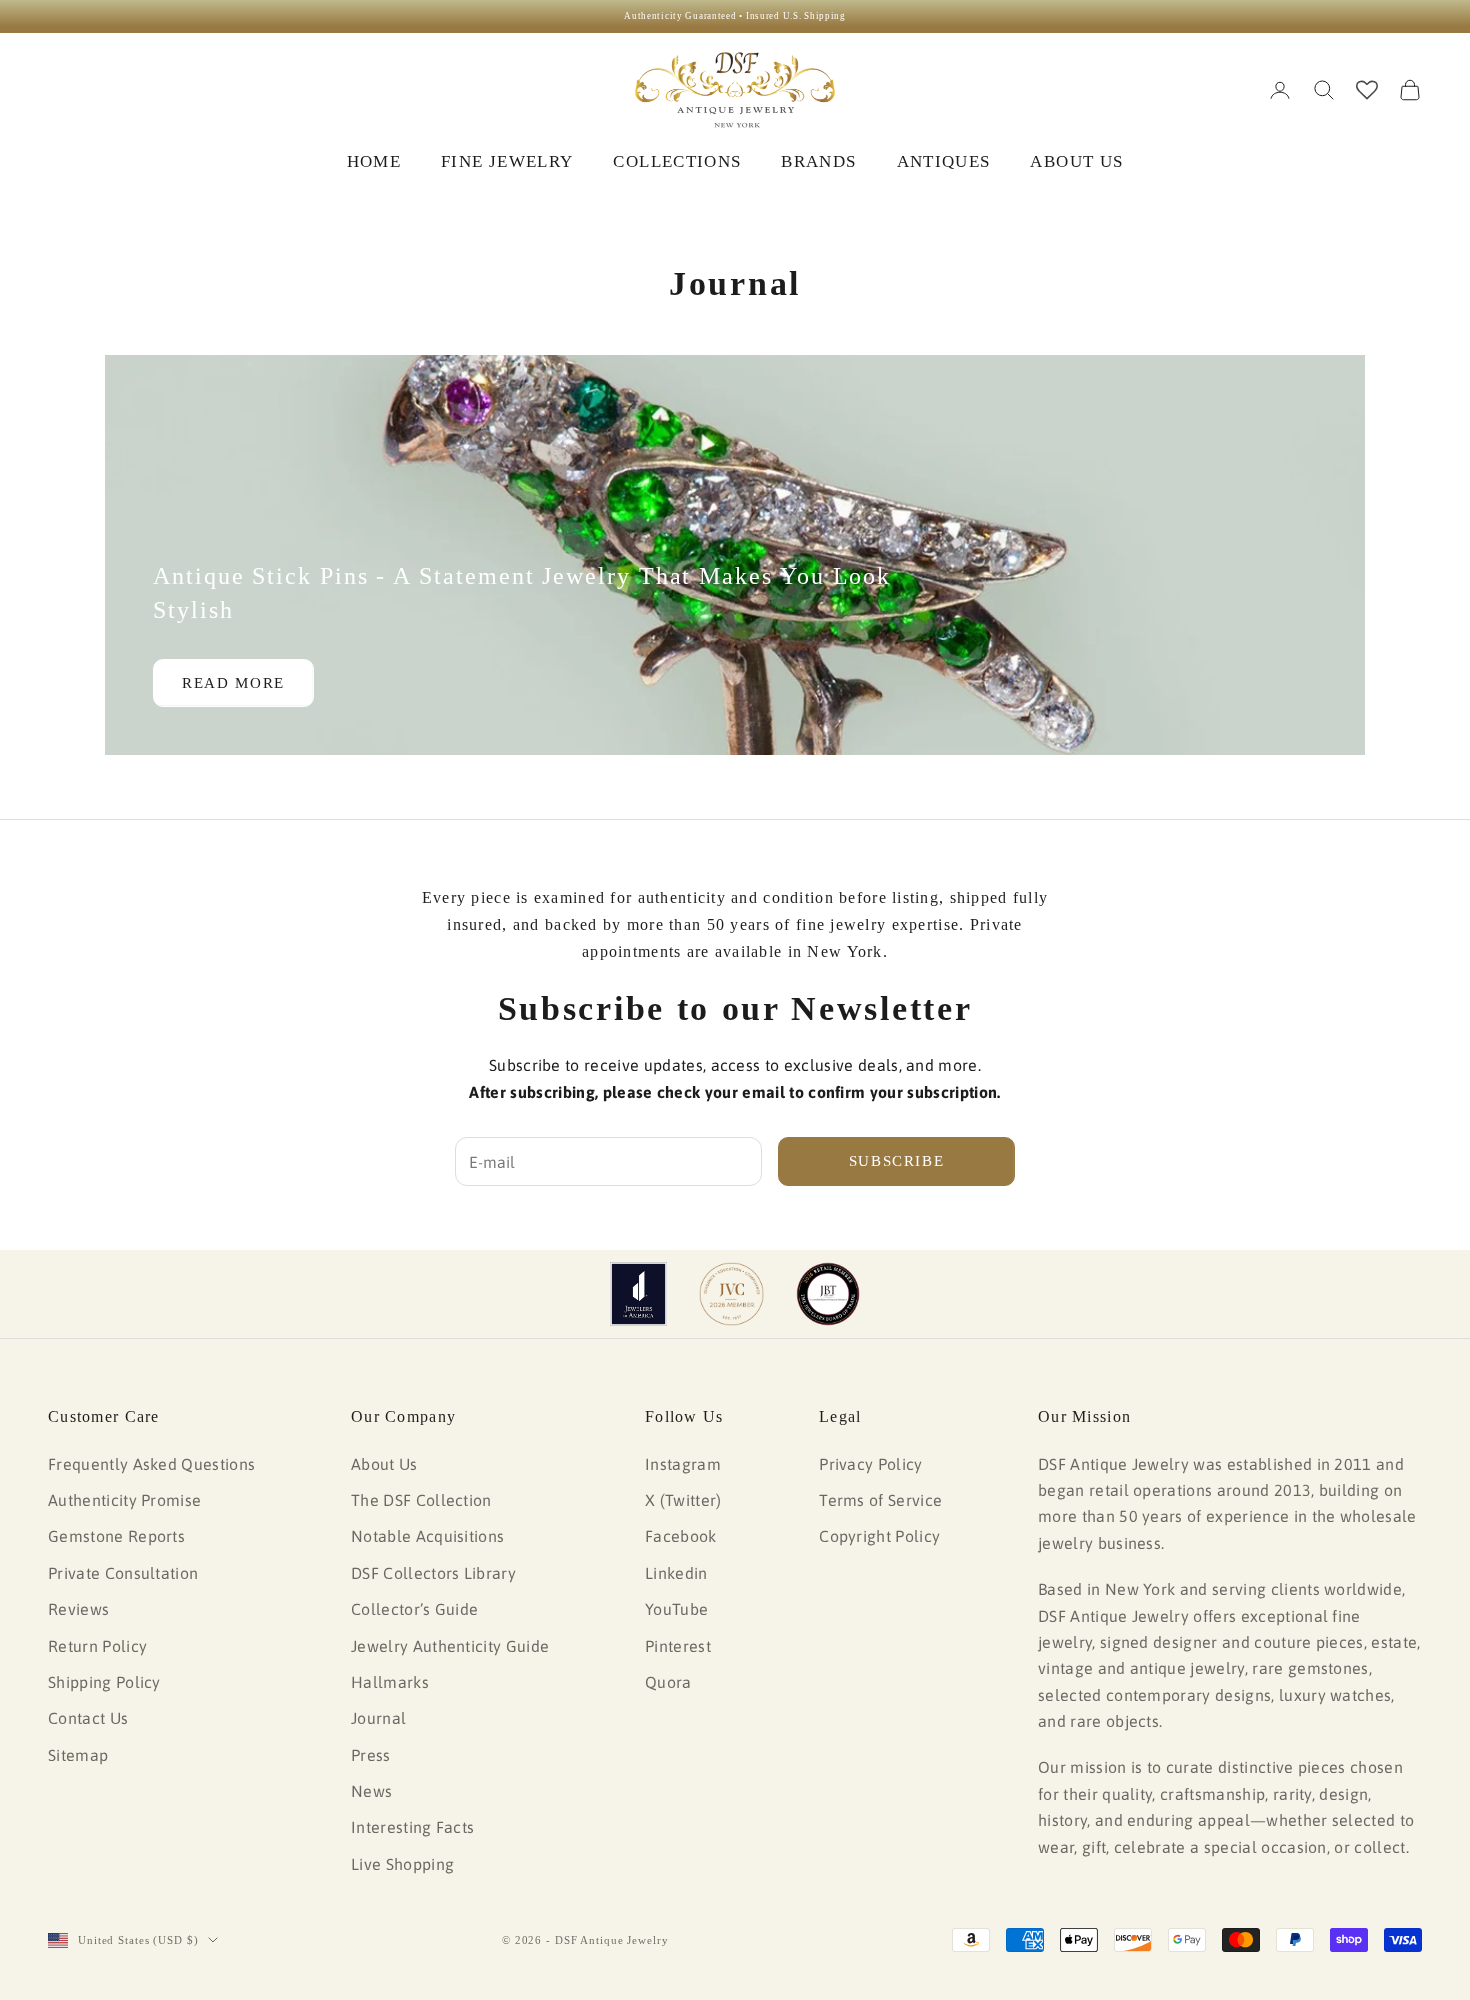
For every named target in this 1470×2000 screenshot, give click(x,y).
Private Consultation (123, 1573)
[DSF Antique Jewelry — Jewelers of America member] (638, 1294)
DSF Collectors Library (433, 1573)
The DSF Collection (421, 1500)
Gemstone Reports (116, 1536)
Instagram (683, 1464)
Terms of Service (880, 1500)
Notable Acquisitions (427, 1536)
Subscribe (897, 1161)
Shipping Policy (104, 1682)
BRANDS (818, 161)
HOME (374, 161)
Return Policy (97, 1646)
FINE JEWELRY (507, 161)
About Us (384, 1464)
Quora (668, 1682)
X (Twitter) (683, 1500)
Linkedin (676, 1573)
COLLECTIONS (677, 161)
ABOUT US (1076, 161)
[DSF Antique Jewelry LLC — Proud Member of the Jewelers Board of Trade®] (828, 1294)
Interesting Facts (412, 1827)
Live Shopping (402, 1864)
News (371, 1791)
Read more (233, 683)
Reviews (78, 1609)
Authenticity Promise (124, 1500)
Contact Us (88, 1718)
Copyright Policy (879, 1536)
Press (371, 1755)
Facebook (681, 1536)
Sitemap (78, 1755)
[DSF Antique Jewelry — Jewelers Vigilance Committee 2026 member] (731, 1294)
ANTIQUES (944, 161)
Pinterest (678, 1646)
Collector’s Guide (414, 1609)
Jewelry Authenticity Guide (450, 1646)
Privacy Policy (870, 1464)
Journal (378, 1718)
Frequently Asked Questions (151, 1464)
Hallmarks (390, 1682)
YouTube (676, 1609)
